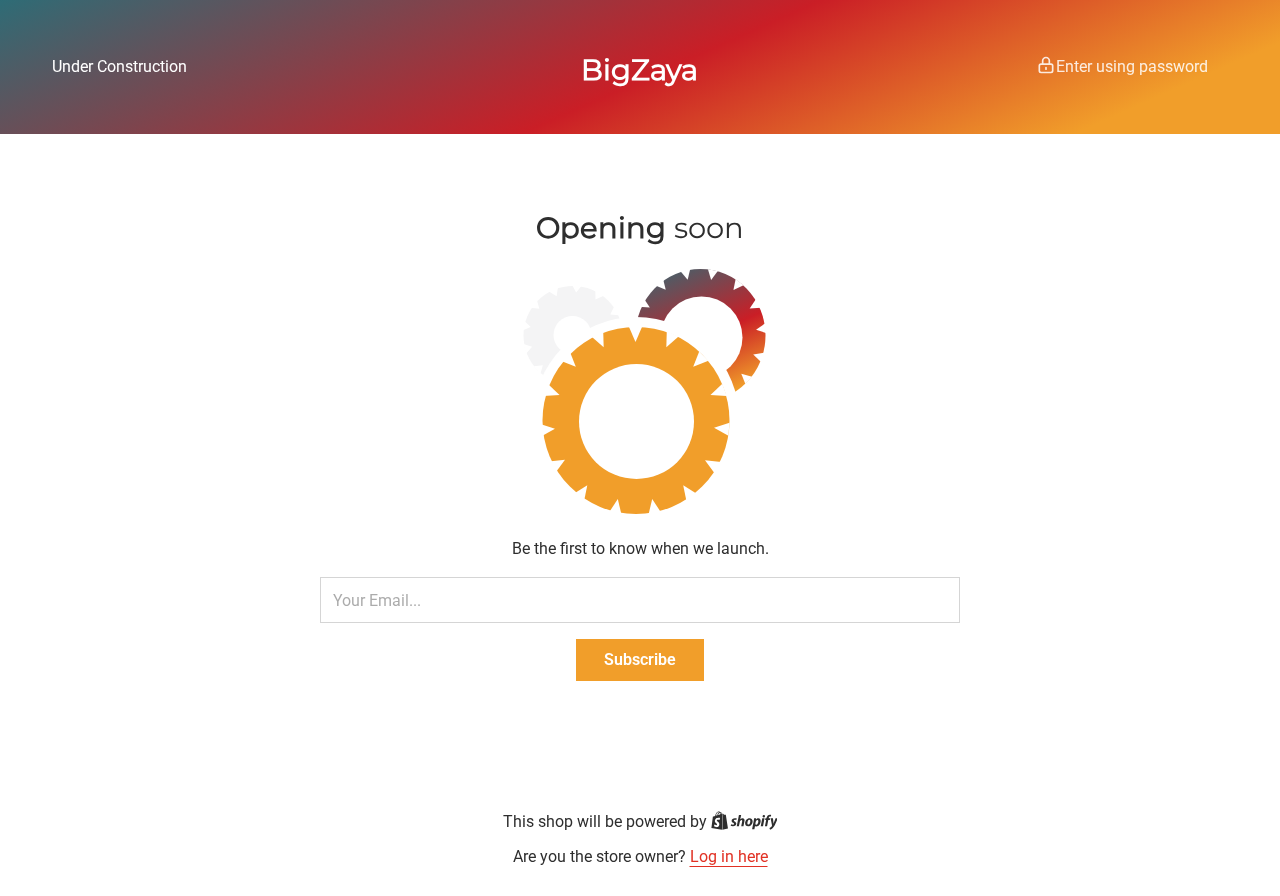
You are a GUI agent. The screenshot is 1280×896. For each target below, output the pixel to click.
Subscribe (640, 659)
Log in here (729, 856)
